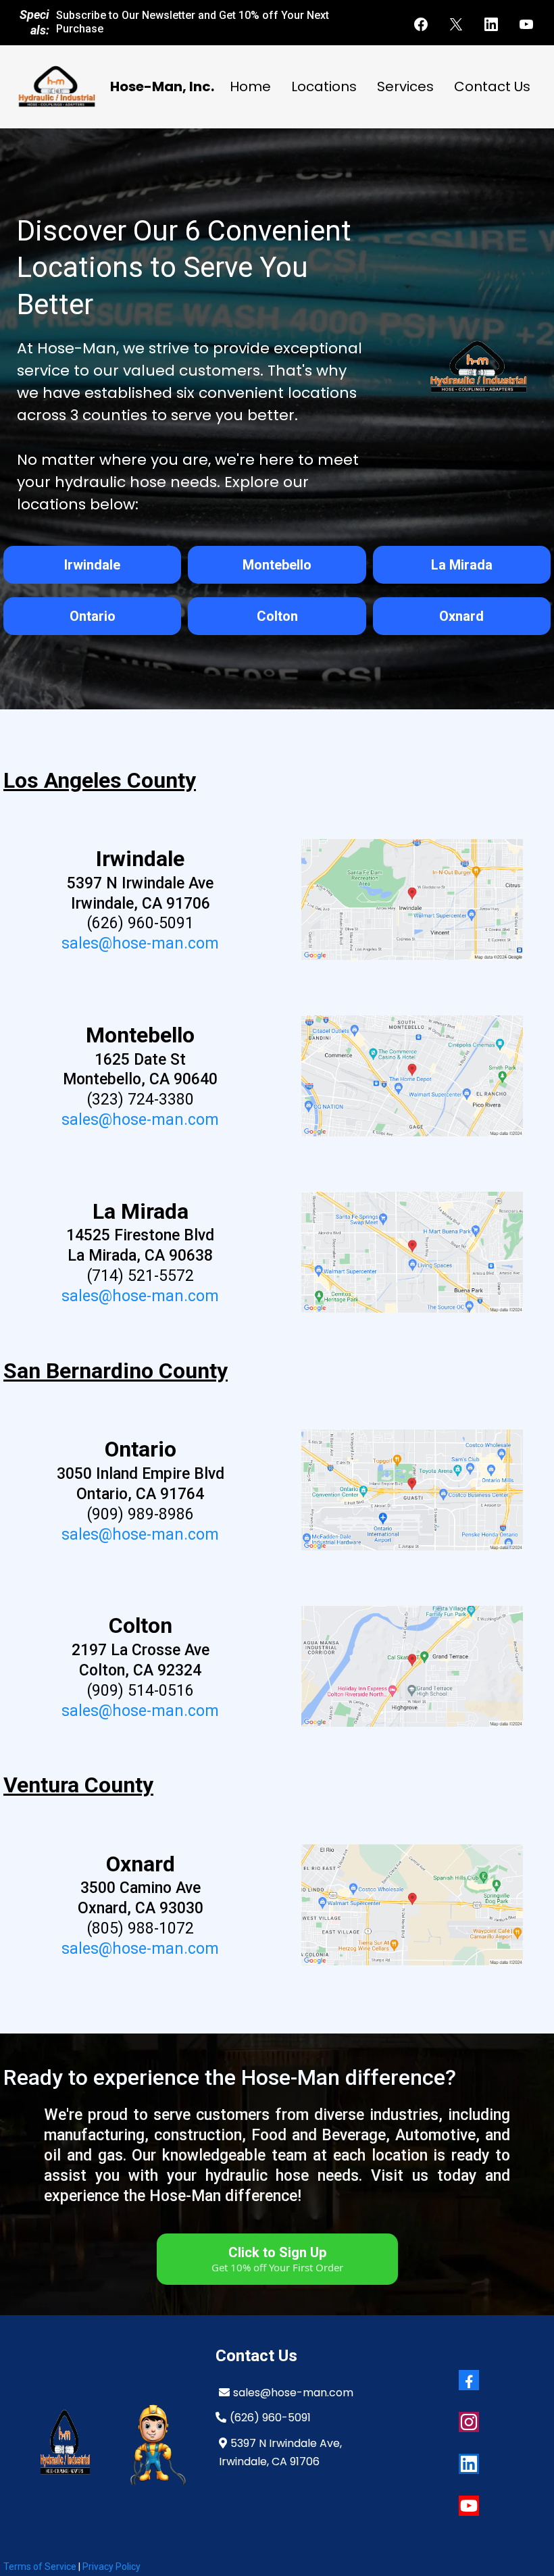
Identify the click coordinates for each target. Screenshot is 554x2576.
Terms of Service (41, 2567)
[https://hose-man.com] (56, 87)
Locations (324, 86)
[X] (456, 24)
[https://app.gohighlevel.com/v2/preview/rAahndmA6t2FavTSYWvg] (154, 2443)
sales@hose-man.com (140, 943)
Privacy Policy (111, 2567)
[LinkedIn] (491, 24)
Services (405, 86)
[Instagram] (469, 2422)
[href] (412, 900)
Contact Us (492, 86)
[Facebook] (421, 24)
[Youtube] (526, 24)
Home (250, 86)
